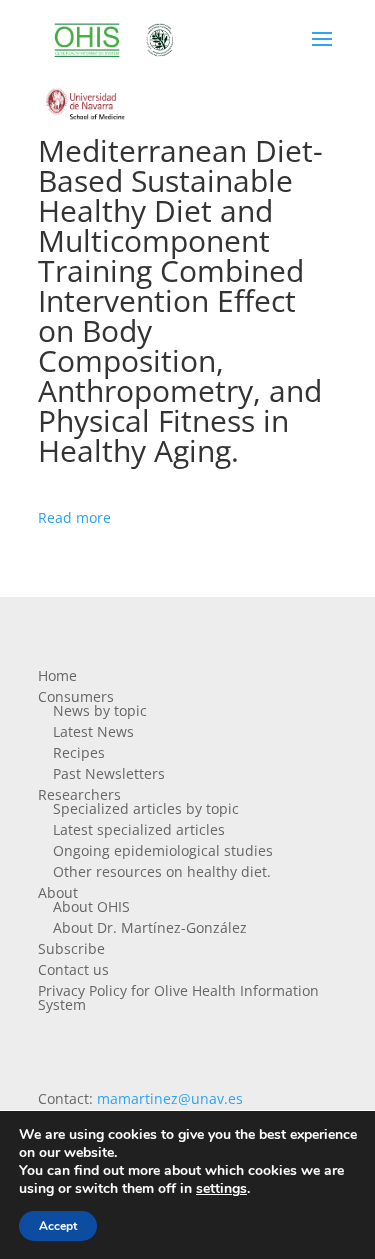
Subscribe (71, 948)
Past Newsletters (109, 773)
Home (57, 675)
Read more (74, 517)
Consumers (76, 696)
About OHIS (91, 906)
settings (221, 1189)
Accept (58, 1226)
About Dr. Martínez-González (150, 927)
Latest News (93, 731)
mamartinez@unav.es (170, 1098)
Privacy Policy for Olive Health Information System (178, 997)
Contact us (73, 969)
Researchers (79, 794)
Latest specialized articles (139, 829)
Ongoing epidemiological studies (163, 850)
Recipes (79, 752)
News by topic (100, 710)
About (58, 892)
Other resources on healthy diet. (162, 871)
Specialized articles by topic (146, 808)
